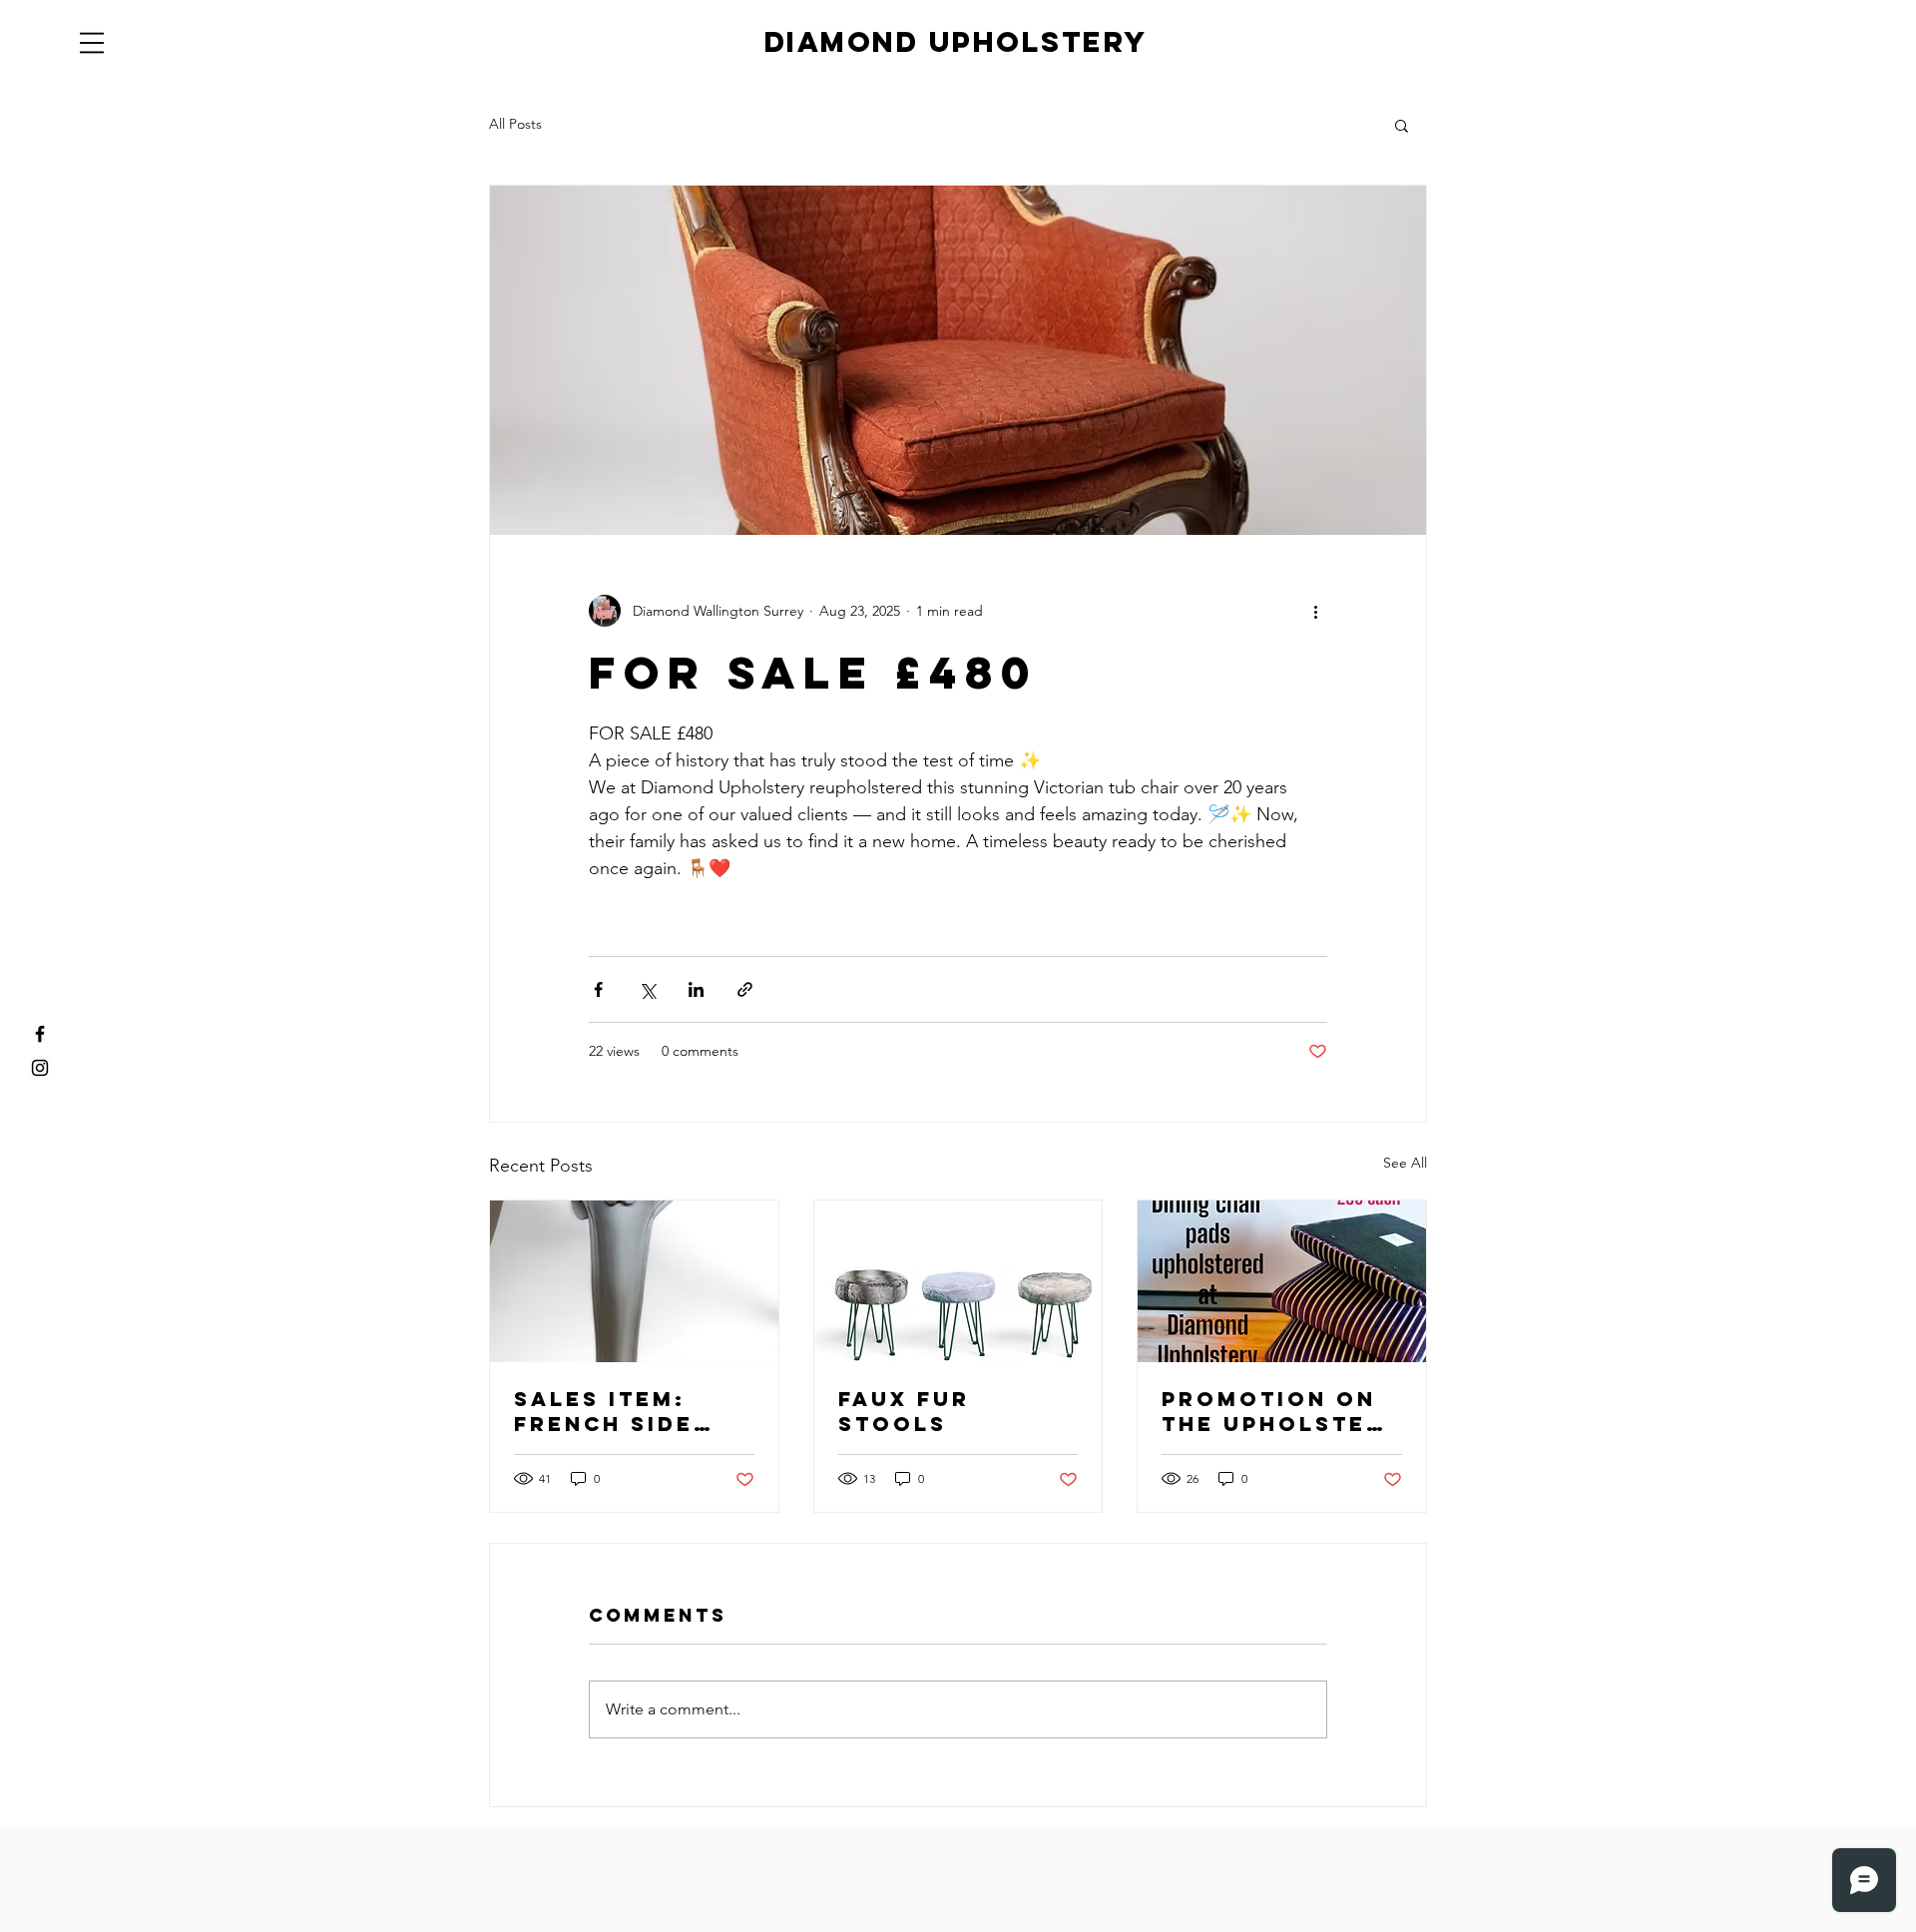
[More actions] (1315, 611)
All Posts (515, 124)
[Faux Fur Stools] (958, 1281)
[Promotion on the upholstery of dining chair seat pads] (1282, 1281)
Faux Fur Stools (904, 1411)
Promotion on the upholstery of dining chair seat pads (1281, 1411)
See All (1405, 1163)
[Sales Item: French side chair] (634, 1281)
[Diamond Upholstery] (40, 1034)
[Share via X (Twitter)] (647, 989)
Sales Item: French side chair (604, 1411)
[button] (92, 43)
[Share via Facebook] (598, 989)
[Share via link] (745, 989)
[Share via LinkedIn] (696, 989)
